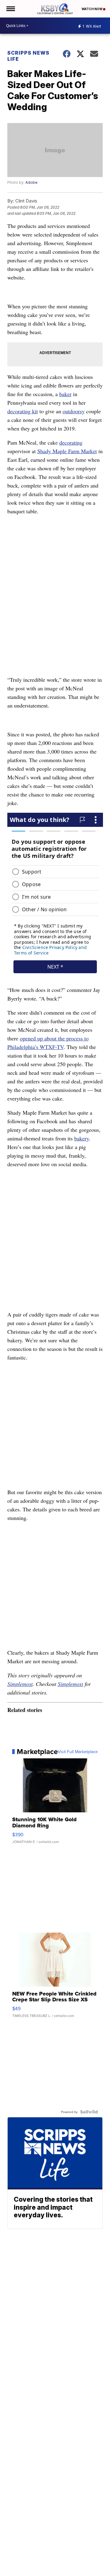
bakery (82, 1138)
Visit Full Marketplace (78, 1752)
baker (65, 394)
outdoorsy (74, 411)
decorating (71, 442)
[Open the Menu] (10, 9)
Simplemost (20, 1684)
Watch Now (92, 9)
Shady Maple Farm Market (67, 451)
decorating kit (23, 411)
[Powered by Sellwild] (89, 2112)
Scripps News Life (28, 56)
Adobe (31, 182)
